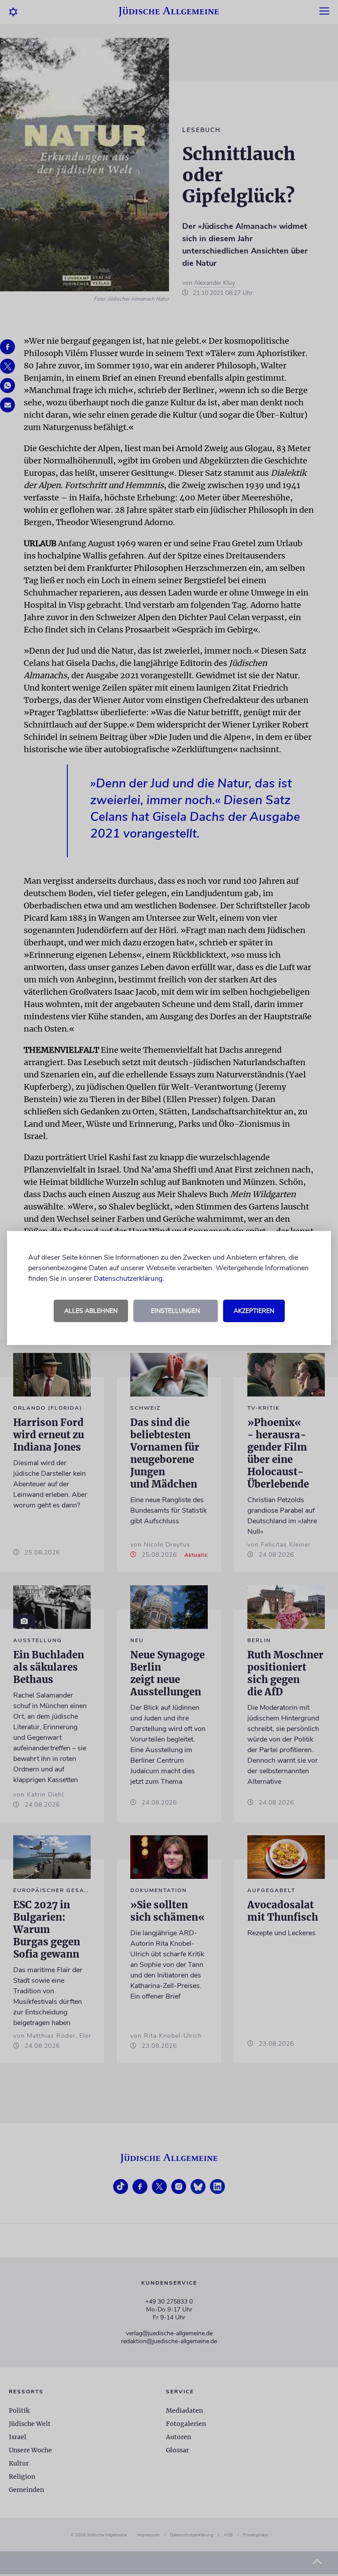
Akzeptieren (254, 1311)
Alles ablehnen (91, 1311)
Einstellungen (175, 1311)
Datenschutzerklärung (128, 1279)
